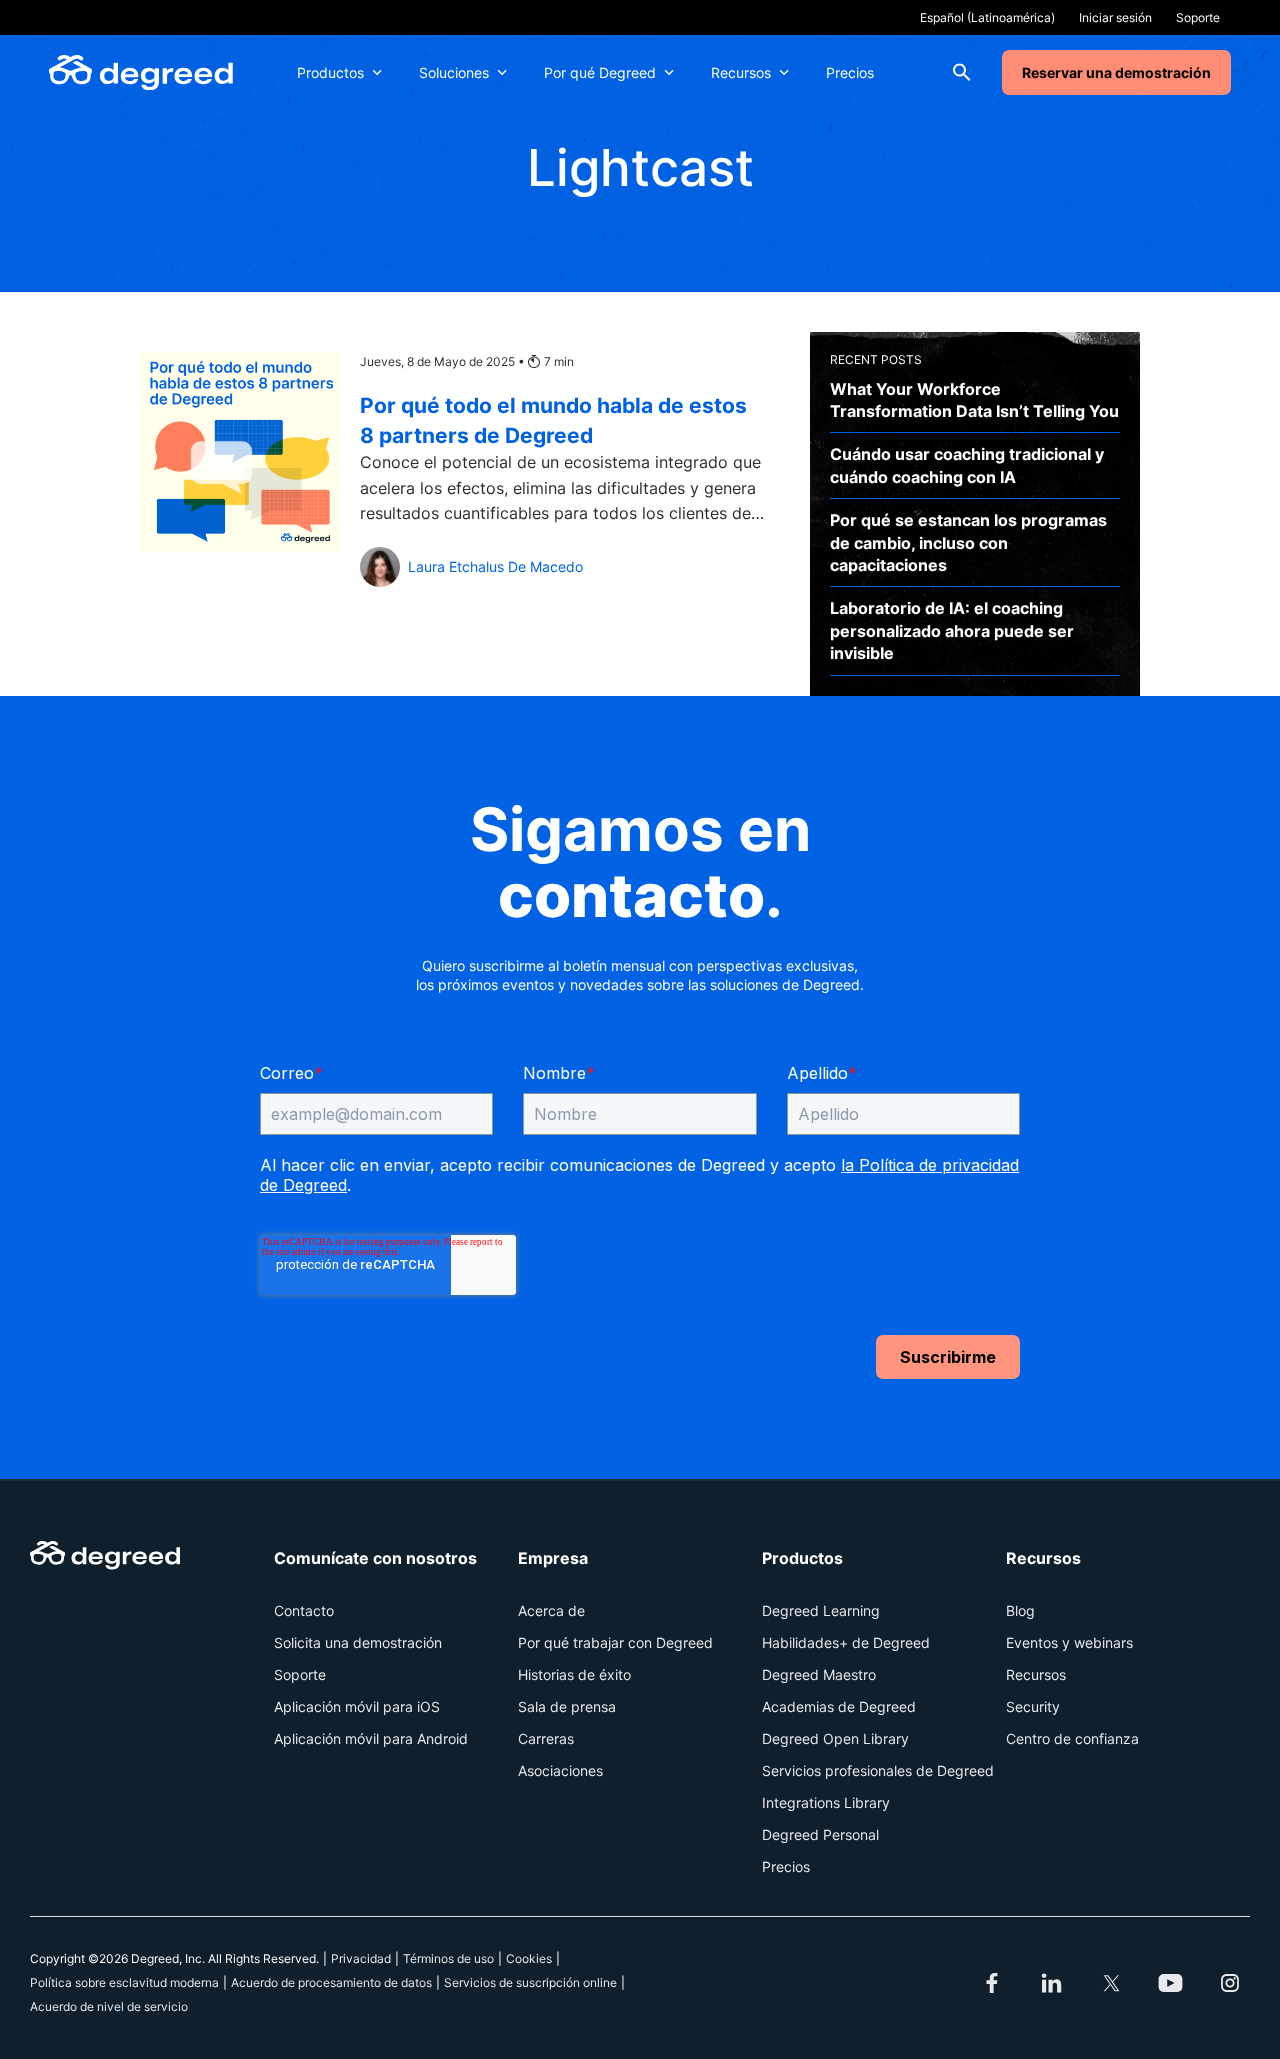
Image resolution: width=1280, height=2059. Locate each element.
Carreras (546, 1738)
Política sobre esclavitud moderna (124, 1982)
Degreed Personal (820, 1834)
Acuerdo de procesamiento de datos (331, 1982)
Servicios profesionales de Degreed (878, 1770)
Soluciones (454, 72)
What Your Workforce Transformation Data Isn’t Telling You (974, 400)
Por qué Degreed (600, 72)
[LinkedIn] (1052, 1983)
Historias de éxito (574, 1674)
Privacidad (361, 1958)
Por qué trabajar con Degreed (615, 1642)
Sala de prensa (567, 1706)
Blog (1020, 1610)
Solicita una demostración (358, 1642)
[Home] (141, 72)
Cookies (529, 1958)
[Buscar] (962, 72)
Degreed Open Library (835, 1738)
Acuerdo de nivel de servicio (109, 2006)
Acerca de (551, 1610)
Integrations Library (826, 1802)
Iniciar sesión (1115, 17)
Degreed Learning (821, 1610)
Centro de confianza (1072, 1738)
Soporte (1198, 17)
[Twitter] (1111, 1983)
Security (1033, 1706)
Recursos (741, 72)
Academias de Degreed (839, 1706)
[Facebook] (992, 1983)
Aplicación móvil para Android (371, 1738)
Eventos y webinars (1069, 1642)
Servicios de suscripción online (530, 1982)
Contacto (304, 1610)
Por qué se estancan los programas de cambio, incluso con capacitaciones (968, 542)
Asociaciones (560, 1770)
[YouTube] (1171, 1983)
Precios (850, 72)
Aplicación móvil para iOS (357, 1706)
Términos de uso (448, 1958)
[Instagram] (1230, 1983)
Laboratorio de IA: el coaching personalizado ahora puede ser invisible (952, 630)
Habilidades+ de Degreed (846, 1642)
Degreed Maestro (819, 1674)
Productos (330, 72)
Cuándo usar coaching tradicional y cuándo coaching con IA (967, 465)
